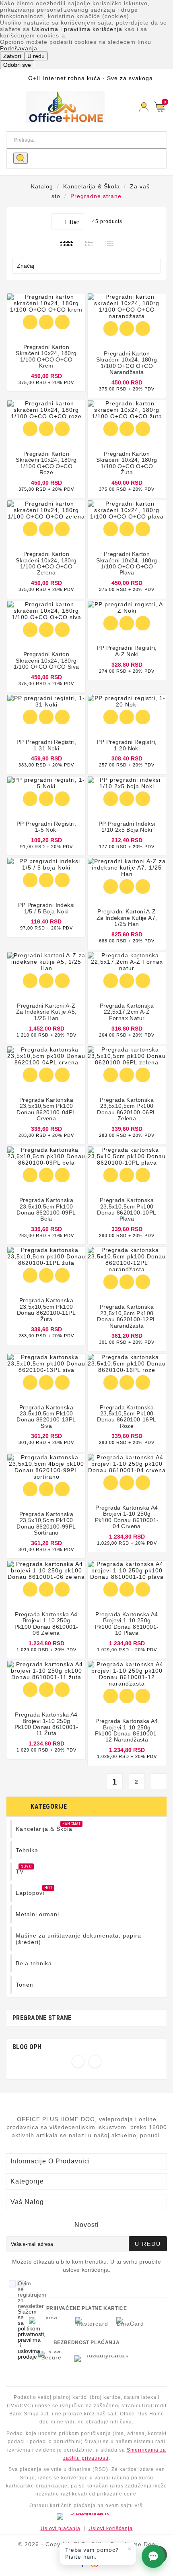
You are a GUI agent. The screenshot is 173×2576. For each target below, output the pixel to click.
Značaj (85, 266)
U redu (36, 56)
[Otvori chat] (153, 2556)
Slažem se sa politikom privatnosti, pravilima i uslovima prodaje (32, 2334)
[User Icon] (144, 107)
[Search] (21, 158)
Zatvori (12, 56)
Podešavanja (19, 48)
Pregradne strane (42, 2018)
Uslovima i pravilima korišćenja (77, 29)
